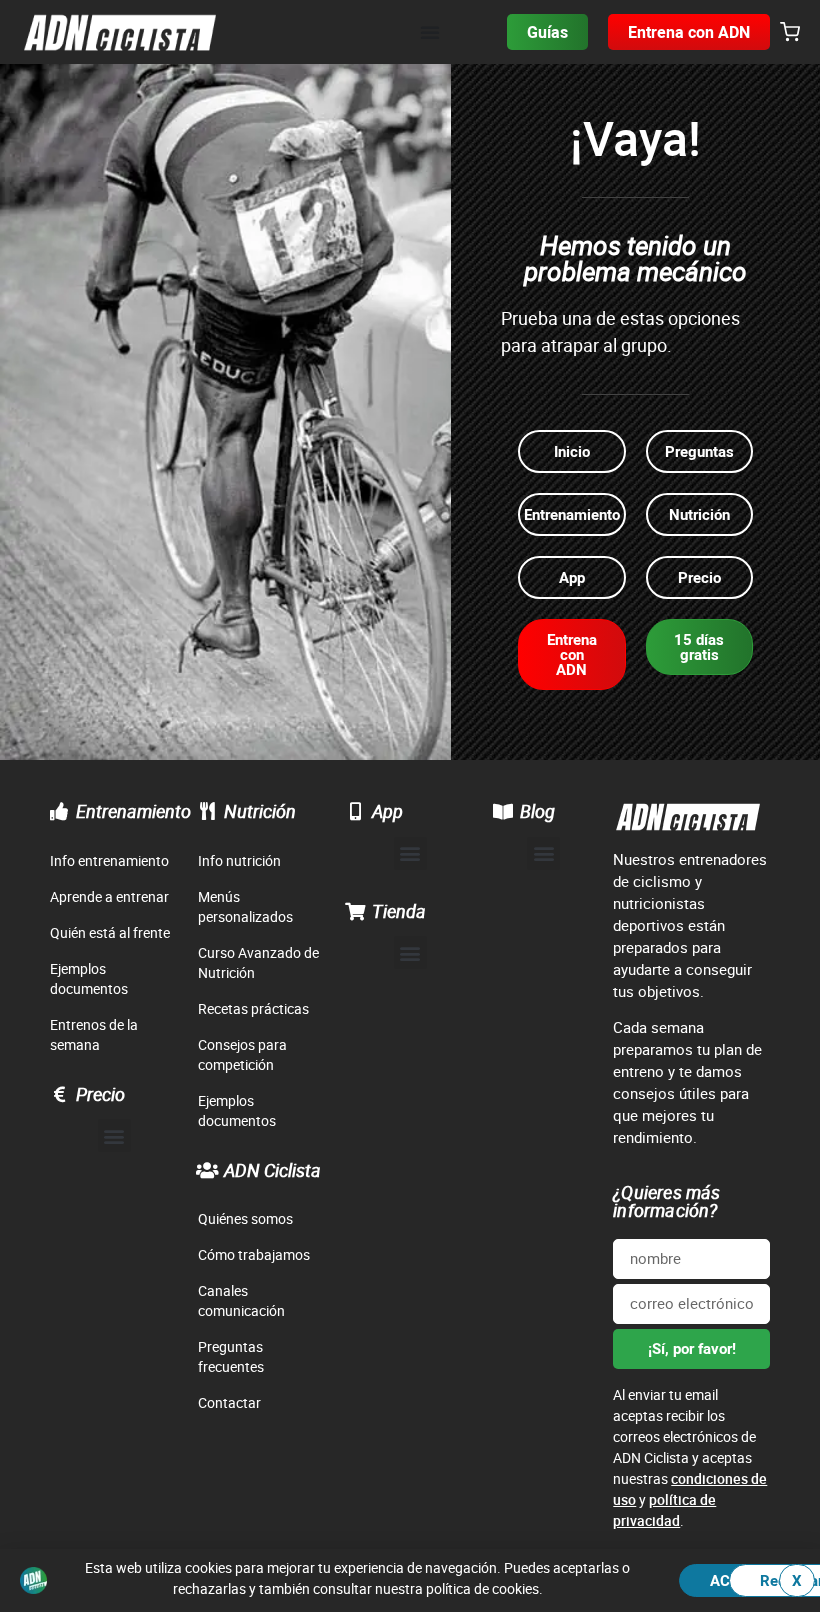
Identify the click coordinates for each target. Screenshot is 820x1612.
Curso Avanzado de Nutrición (258, 962)
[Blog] (503, 811)
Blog (537, 811)
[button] (790, 33)
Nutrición (260, 811)
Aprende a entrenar (109, 896)
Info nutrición (239, 860)
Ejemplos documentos (89, 978)
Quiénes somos (245, 1218)
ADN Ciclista (272, 1170)
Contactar (229, 1402)
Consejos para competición (242, 1054)
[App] (355, 811)
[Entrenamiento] (59, 811)
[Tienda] (355, 911)
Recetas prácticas (253, 1008)
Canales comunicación (241, 1300)
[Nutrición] (207, 811)
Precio (100, 1094)
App (387, 811)
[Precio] (59, 1094)
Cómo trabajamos (254, 1254)
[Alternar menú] (430, 32)
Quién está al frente (110, 932)
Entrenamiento (133, 811)
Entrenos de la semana (94, 1034)
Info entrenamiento (109, 860)
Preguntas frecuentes (231, 1356)
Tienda (399, 911)
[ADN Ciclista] (207, 1170)
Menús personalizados (245, 906)
